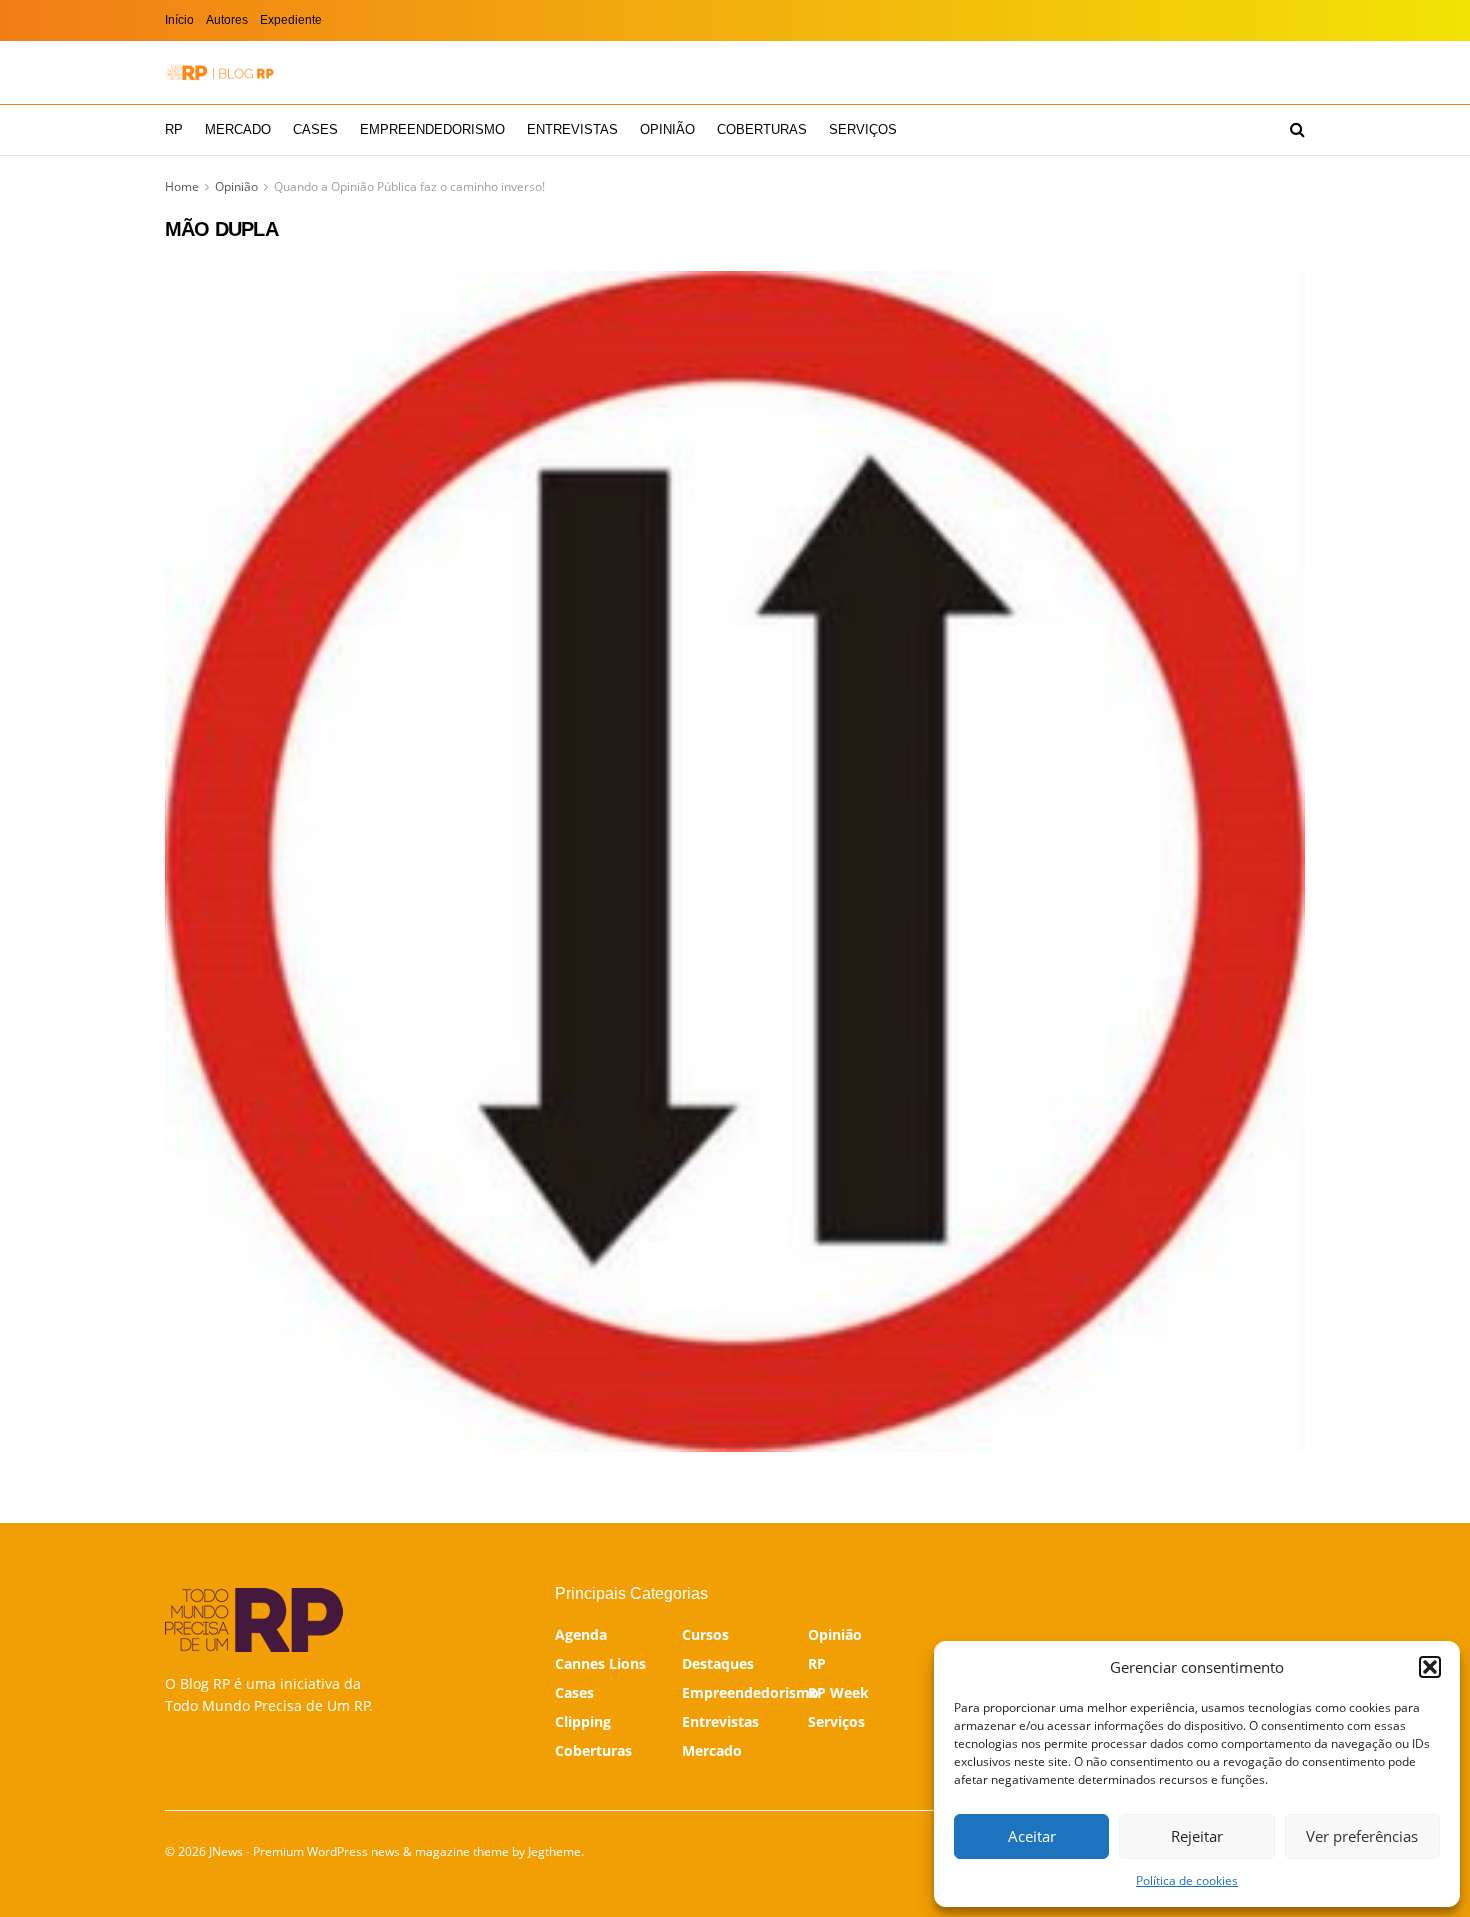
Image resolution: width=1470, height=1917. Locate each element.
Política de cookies (1187, 1880)
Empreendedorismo (432, 129)
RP (174, 129)
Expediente (291, 20)
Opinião (667, 129)
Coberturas (762, 129)
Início (179, 20)
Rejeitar (1197, 1836)
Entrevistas (572, 129)
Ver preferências (1362, 1836)
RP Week (838, 1692)
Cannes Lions (600, 1663)
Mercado (238, 129)
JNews (226, 1851)
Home (182, 186)
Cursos (705, 1634)
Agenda (581, 1634)
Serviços (863, 129)
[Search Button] (1297, 130)
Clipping (583, 1721)
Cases (315, 129)
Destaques (718, 1663)
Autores (227, 20)
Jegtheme (554, 1851)
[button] (1430, 1667)
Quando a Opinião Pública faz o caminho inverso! (409, 186)
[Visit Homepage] (220, 72)
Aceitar (1032, 1836)
